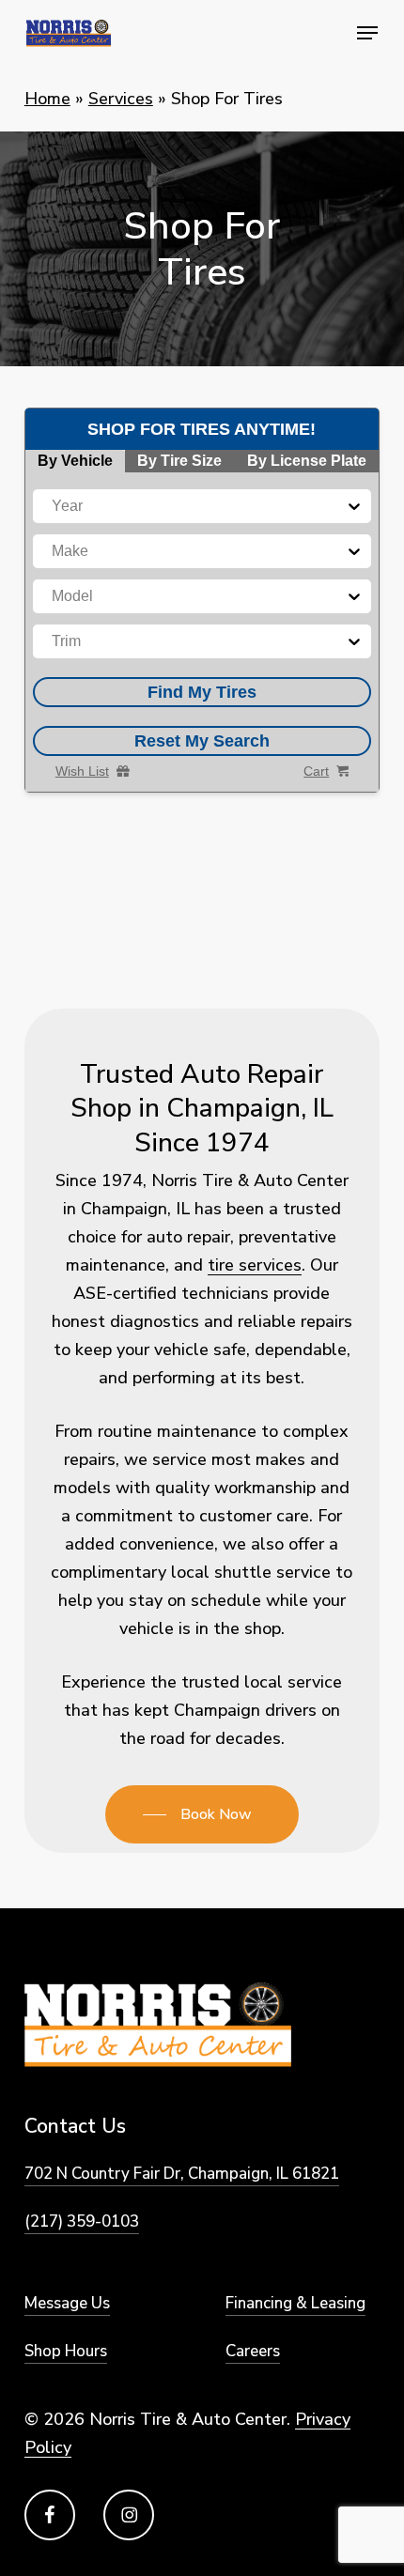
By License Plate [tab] (307, 461)
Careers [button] (253, 2351)
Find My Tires (202, 692)
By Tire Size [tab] (179, 461)
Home (47, 99)
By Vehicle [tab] (75, 461)
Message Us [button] (67, 2303)
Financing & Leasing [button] (295, 2303)
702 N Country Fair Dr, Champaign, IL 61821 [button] (182, 2174)
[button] (367, 33)
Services (121, 99)
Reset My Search (202, 741)
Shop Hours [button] (66, 2351)
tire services (255, 1265)
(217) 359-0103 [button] (82, 2221)
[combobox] (54, 506)
